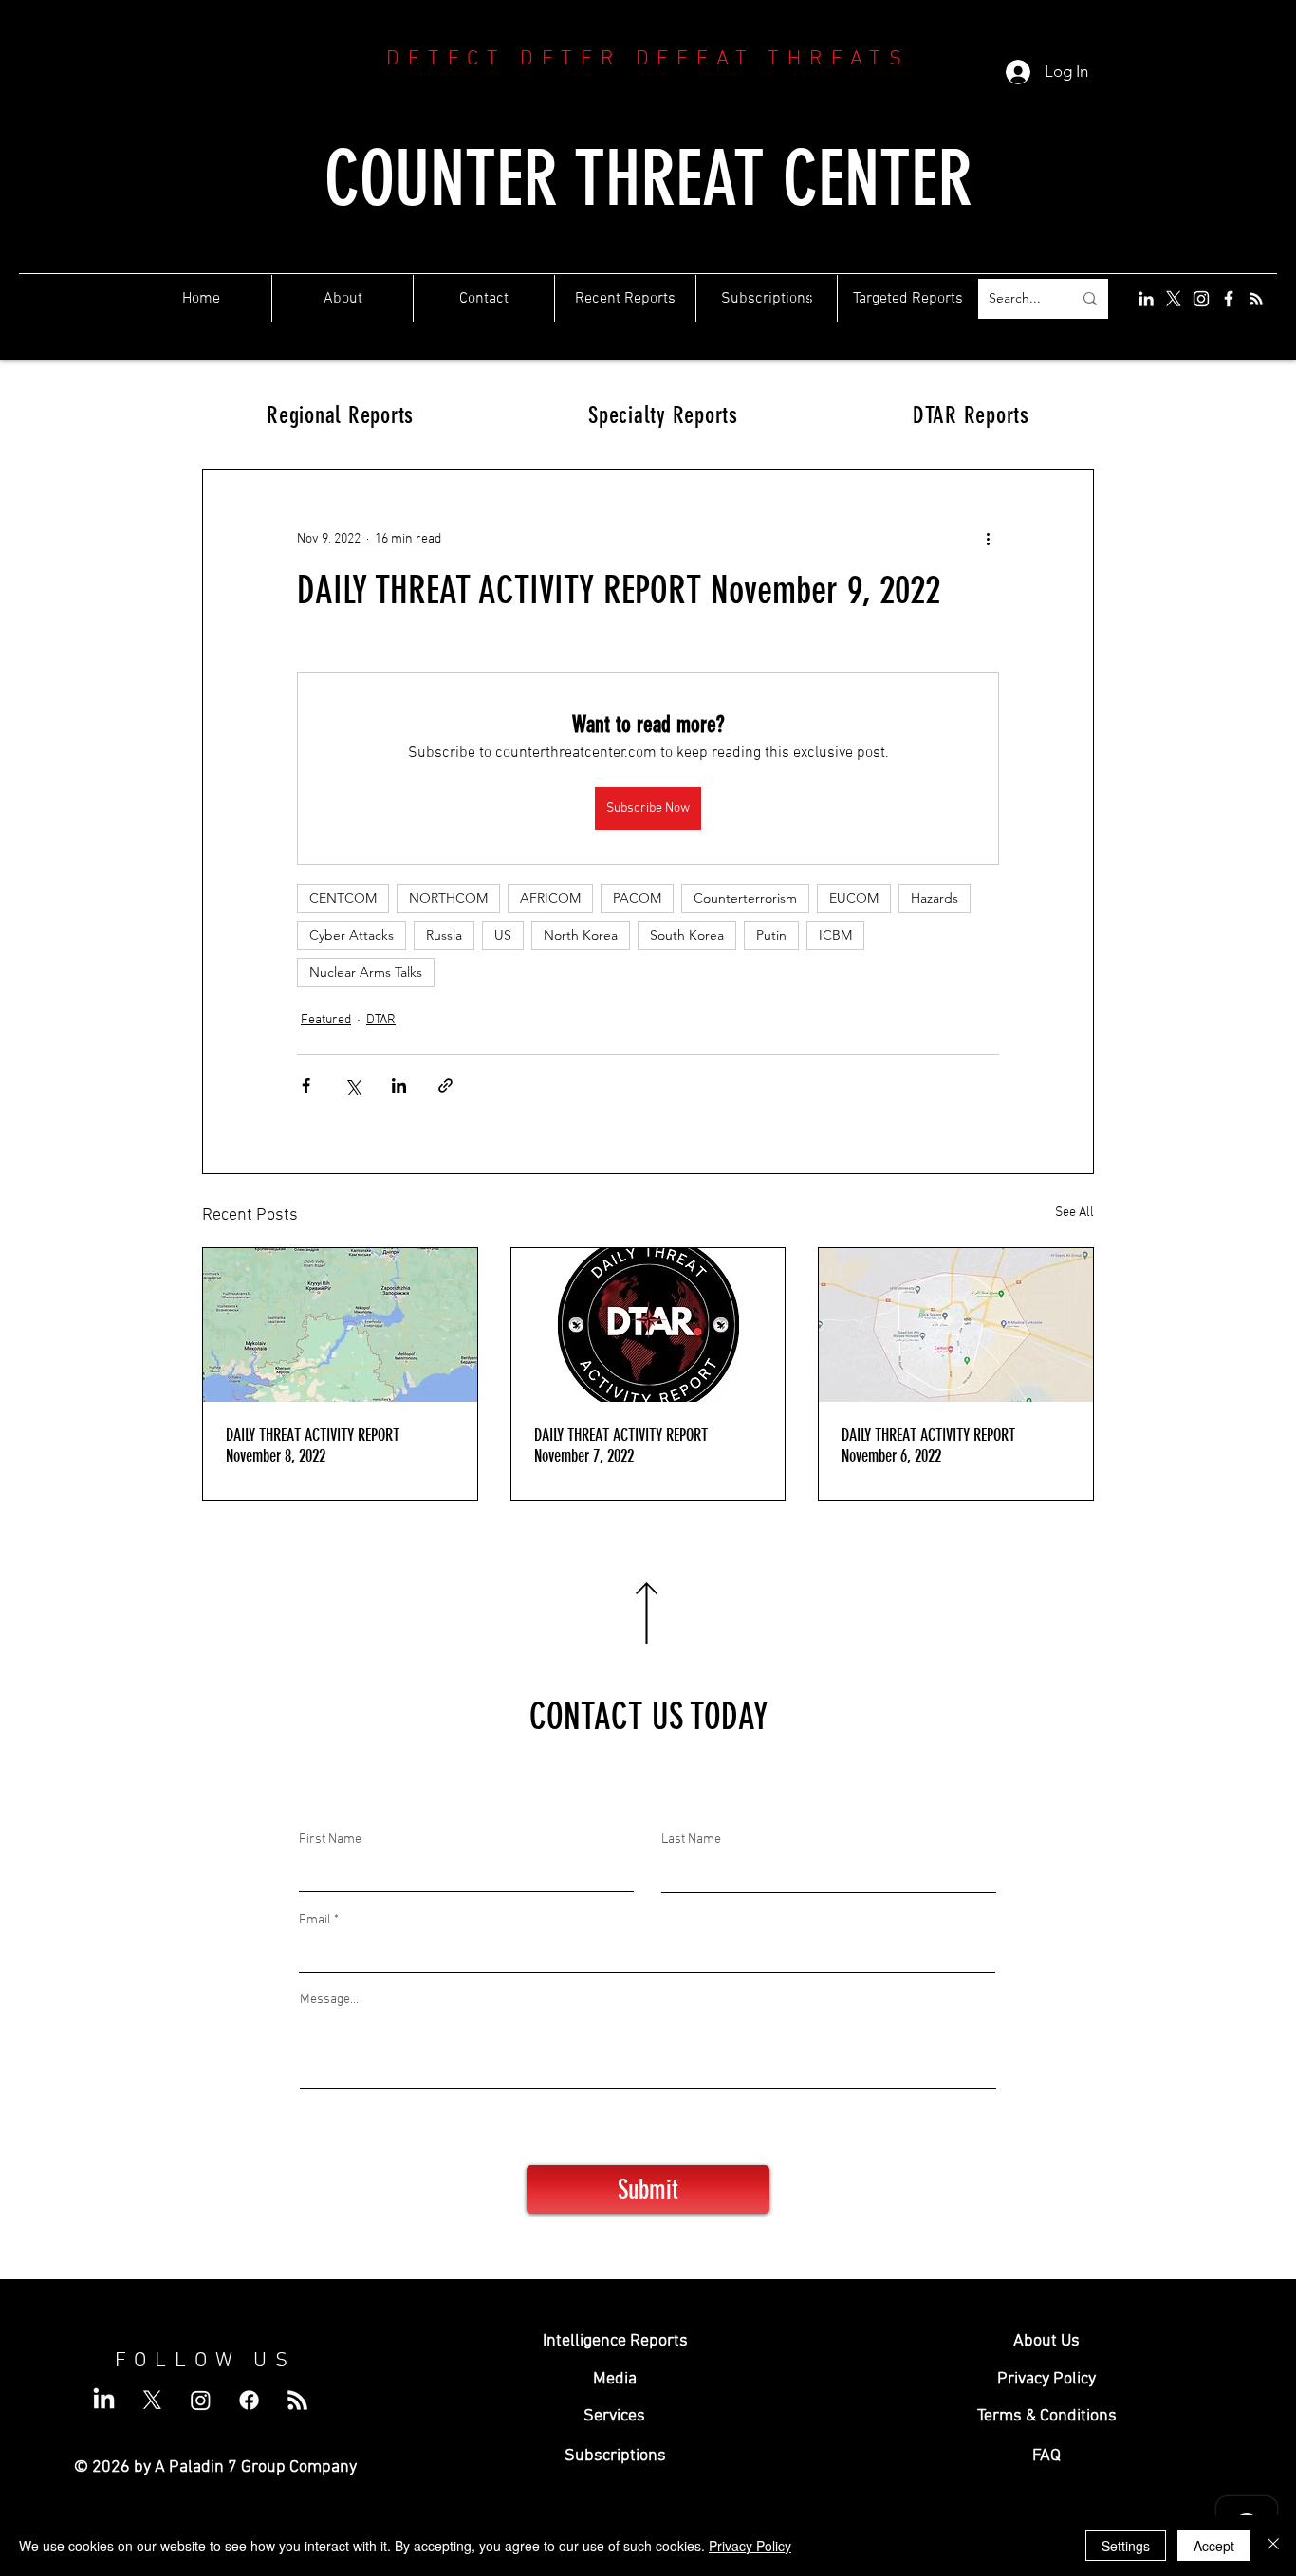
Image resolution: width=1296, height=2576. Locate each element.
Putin (771, 935)
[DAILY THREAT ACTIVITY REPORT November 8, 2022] (340, 1325)
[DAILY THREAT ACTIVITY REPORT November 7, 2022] (648, 1325)
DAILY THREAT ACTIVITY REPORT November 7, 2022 (621, 1445)
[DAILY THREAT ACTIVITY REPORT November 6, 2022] (956, 1325)
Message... (329, 2000)
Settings (1126, 2546)
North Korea (581, 935)
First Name (330, 1840)
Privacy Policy (750, 2546)
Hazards (935, 898)
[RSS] (1256, 299)
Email (315, 1921)
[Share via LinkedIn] (399, 1086)
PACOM (637, 898)
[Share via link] (445, 1086)
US (503, 935)
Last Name (691, 1840)
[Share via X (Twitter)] (352, 1086)
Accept (1214, 2546)
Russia (444, 935)
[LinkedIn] (1146, 299)
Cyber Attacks (352, 935)
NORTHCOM (448, 898)
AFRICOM (550, 898)
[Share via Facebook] (306, 1086)
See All (1074, 1213)
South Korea (687, 935)
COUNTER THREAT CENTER (648, 179)
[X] (1174, 299)
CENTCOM (343, 898)
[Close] (1273, 2546)
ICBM (835, 935)
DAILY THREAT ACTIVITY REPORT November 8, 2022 (313, 1445)
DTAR (381, 1020)
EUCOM (854, 898)
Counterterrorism (745, 898)
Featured (326, 1020)
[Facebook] (1229, 299)
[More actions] (988, 539)
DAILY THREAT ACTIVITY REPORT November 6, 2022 (928, 1445)
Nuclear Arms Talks (366, 972)
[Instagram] (1201, 299)
